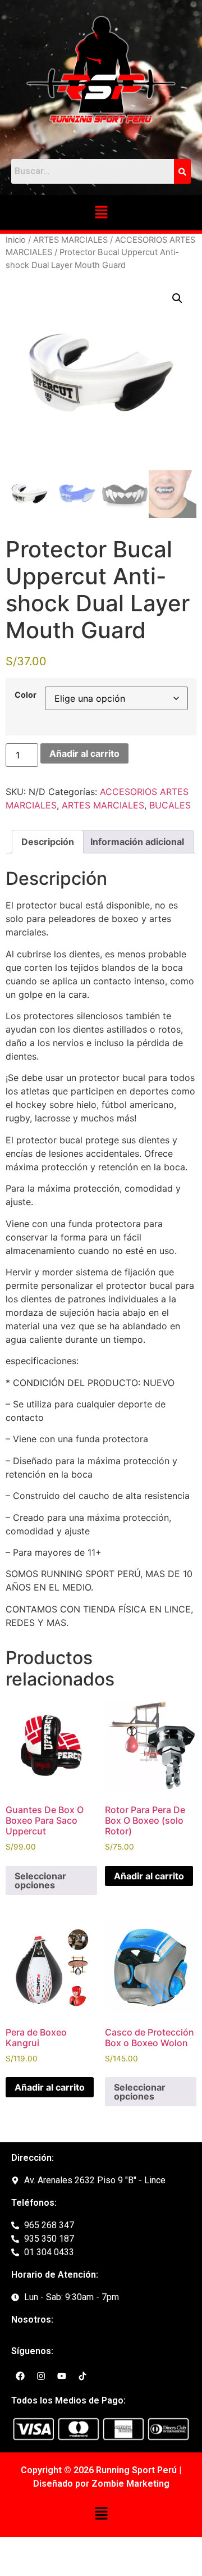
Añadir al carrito (84, 753)
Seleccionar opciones (40, 1880)
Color (26, 695)
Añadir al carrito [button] (149, 1876)
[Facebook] (20, 2376)
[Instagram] (41, 2376)
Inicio (16, 240)
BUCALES (170, 805)
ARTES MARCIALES (70, 240)
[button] (101, 213)
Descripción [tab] (48, 842)
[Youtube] (62, 2376)
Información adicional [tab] (137, 842)
